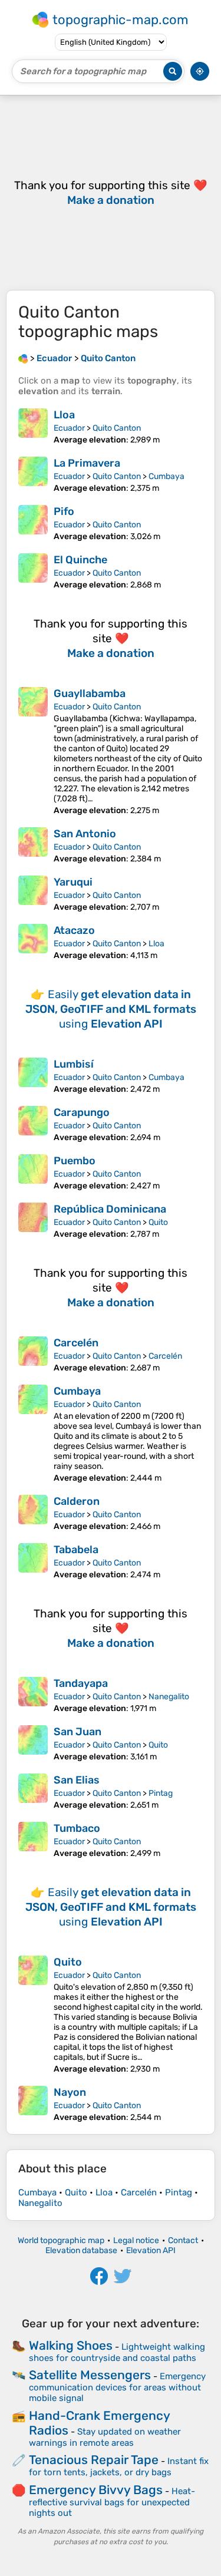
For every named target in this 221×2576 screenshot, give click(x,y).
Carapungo (82, 1112)
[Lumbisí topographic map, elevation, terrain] (33, 1076)
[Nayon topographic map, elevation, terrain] (33, 2104)
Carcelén (76, 1343)
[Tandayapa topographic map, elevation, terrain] (33, 1695)
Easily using (111, 1009)
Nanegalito (169, 1697)
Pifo (64, 511)
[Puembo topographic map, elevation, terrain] (33, 1173)
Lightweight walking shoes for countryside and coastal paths (117, 2352)
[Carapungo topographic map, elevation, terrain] (33, 1124)
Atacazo (74, 930)
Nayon (70, 2092)
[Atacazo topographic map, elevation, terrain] (33, 942)
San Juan (77, 1732)
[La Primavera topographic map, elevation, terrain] (33, 475)
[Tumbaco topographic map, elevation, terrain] (33, 1840)
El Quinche (80, 560)
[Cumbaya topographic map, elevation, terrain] (33, 1434)
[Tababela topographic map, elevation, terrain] (33, 1561)
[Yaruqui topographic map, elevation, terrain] (33, 894)
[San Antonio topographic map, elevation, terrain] (33, 846)
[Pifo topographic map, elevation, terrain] (33, 523)
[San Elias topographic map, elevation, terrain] (33, 1792)
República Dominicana (110, 1209)
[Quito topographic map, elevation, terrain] (33, 2015)
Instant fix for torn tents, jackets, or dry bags (119, 2467)
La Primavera (87, 463)
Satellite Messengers (90, 2375)
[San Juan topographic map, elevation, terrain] (33, 1743)
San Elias (77, 1780)
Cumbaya (166, 476)
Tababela (76, 1550)
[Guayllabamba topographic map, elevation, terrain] (33, 751)
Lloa (64, 415)
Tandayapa (81, 1683)
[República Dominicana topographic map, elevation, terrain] (33, 1221)
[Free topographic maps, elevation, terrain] (23, 358)
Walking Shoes (71, 2345)
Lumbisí (74, 1064)
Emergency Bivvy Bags (96, 2490)
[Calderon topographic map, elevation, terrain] (33, 1513)
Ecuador (69, 428)
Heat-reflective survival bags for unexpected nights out (112, 2502)
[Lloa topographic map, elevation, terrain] (33, 427)
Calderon (77, 1501)
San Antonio (85, 834)
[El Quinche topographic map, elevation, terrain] (33, 572)
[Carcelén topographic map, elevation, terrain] (33, 1355)
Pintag (161, 1793)
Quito (158, 1222)
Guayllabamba (90, 693)
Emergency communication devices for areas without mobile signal (117, 2387)
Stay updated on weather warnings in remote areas (105, 2437)
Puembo (75, 1161)
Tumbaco (77, 1828)
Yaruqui (73, 882)
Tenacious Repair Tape (94, 2460)
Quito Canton (117, 428)
